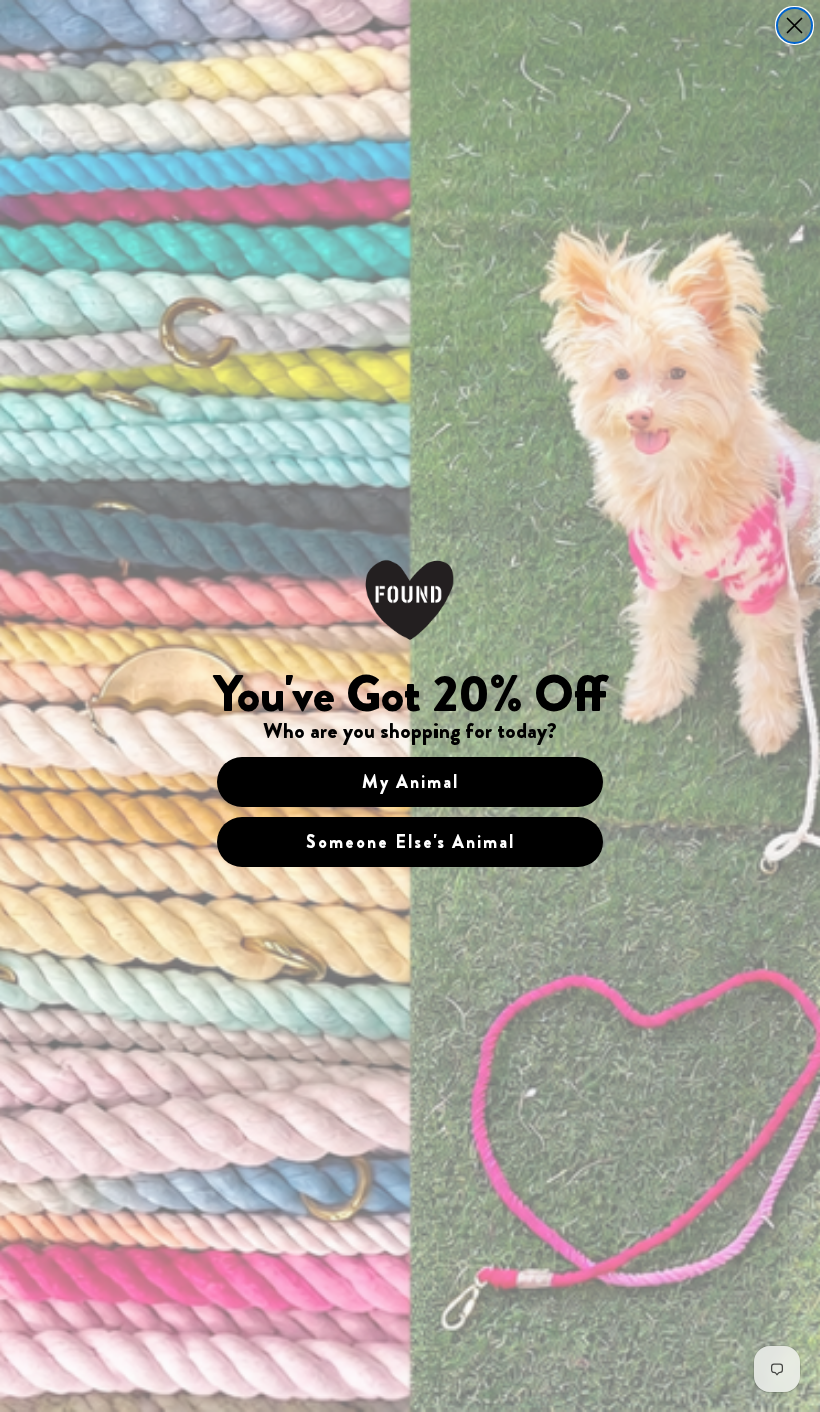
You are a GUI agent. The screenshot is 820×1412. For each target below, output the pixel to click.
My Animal (410, 782)
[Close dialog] (794, 25)
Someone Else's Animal (410, 842)
